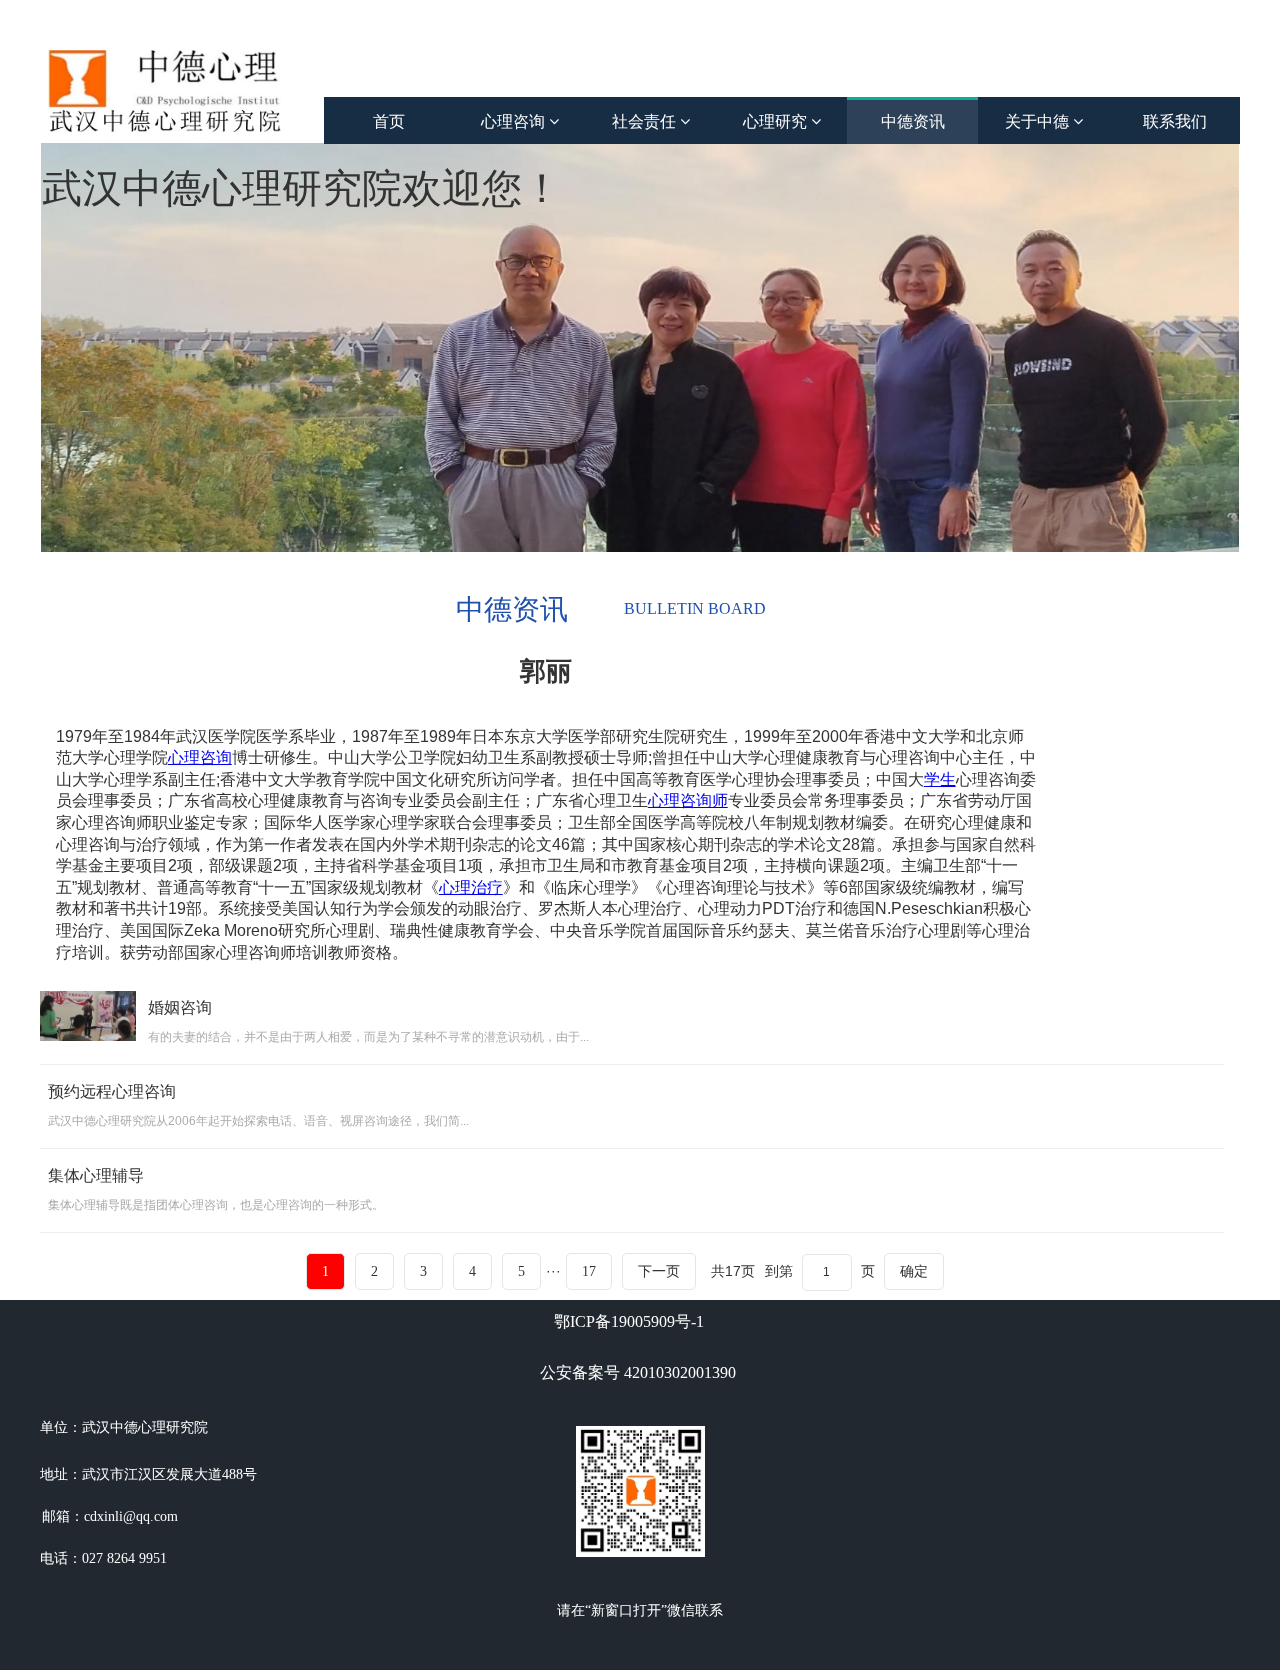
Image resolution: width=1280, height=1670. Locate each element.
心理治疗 (471, 887)
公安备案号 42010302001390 (638, 1372)
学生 (940, 779)
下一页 (659, 1271)
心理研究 (777, 121)
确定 (914, 1271)
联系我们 (1175, 121)
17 (589, 1271)
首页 (389, 121)
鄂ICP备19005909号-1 (629, 1321)
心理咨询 (515, 121)
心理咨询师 (688, 800)
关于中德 (1039, 121)
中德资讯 (913, 121)
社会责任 (646, 121)
